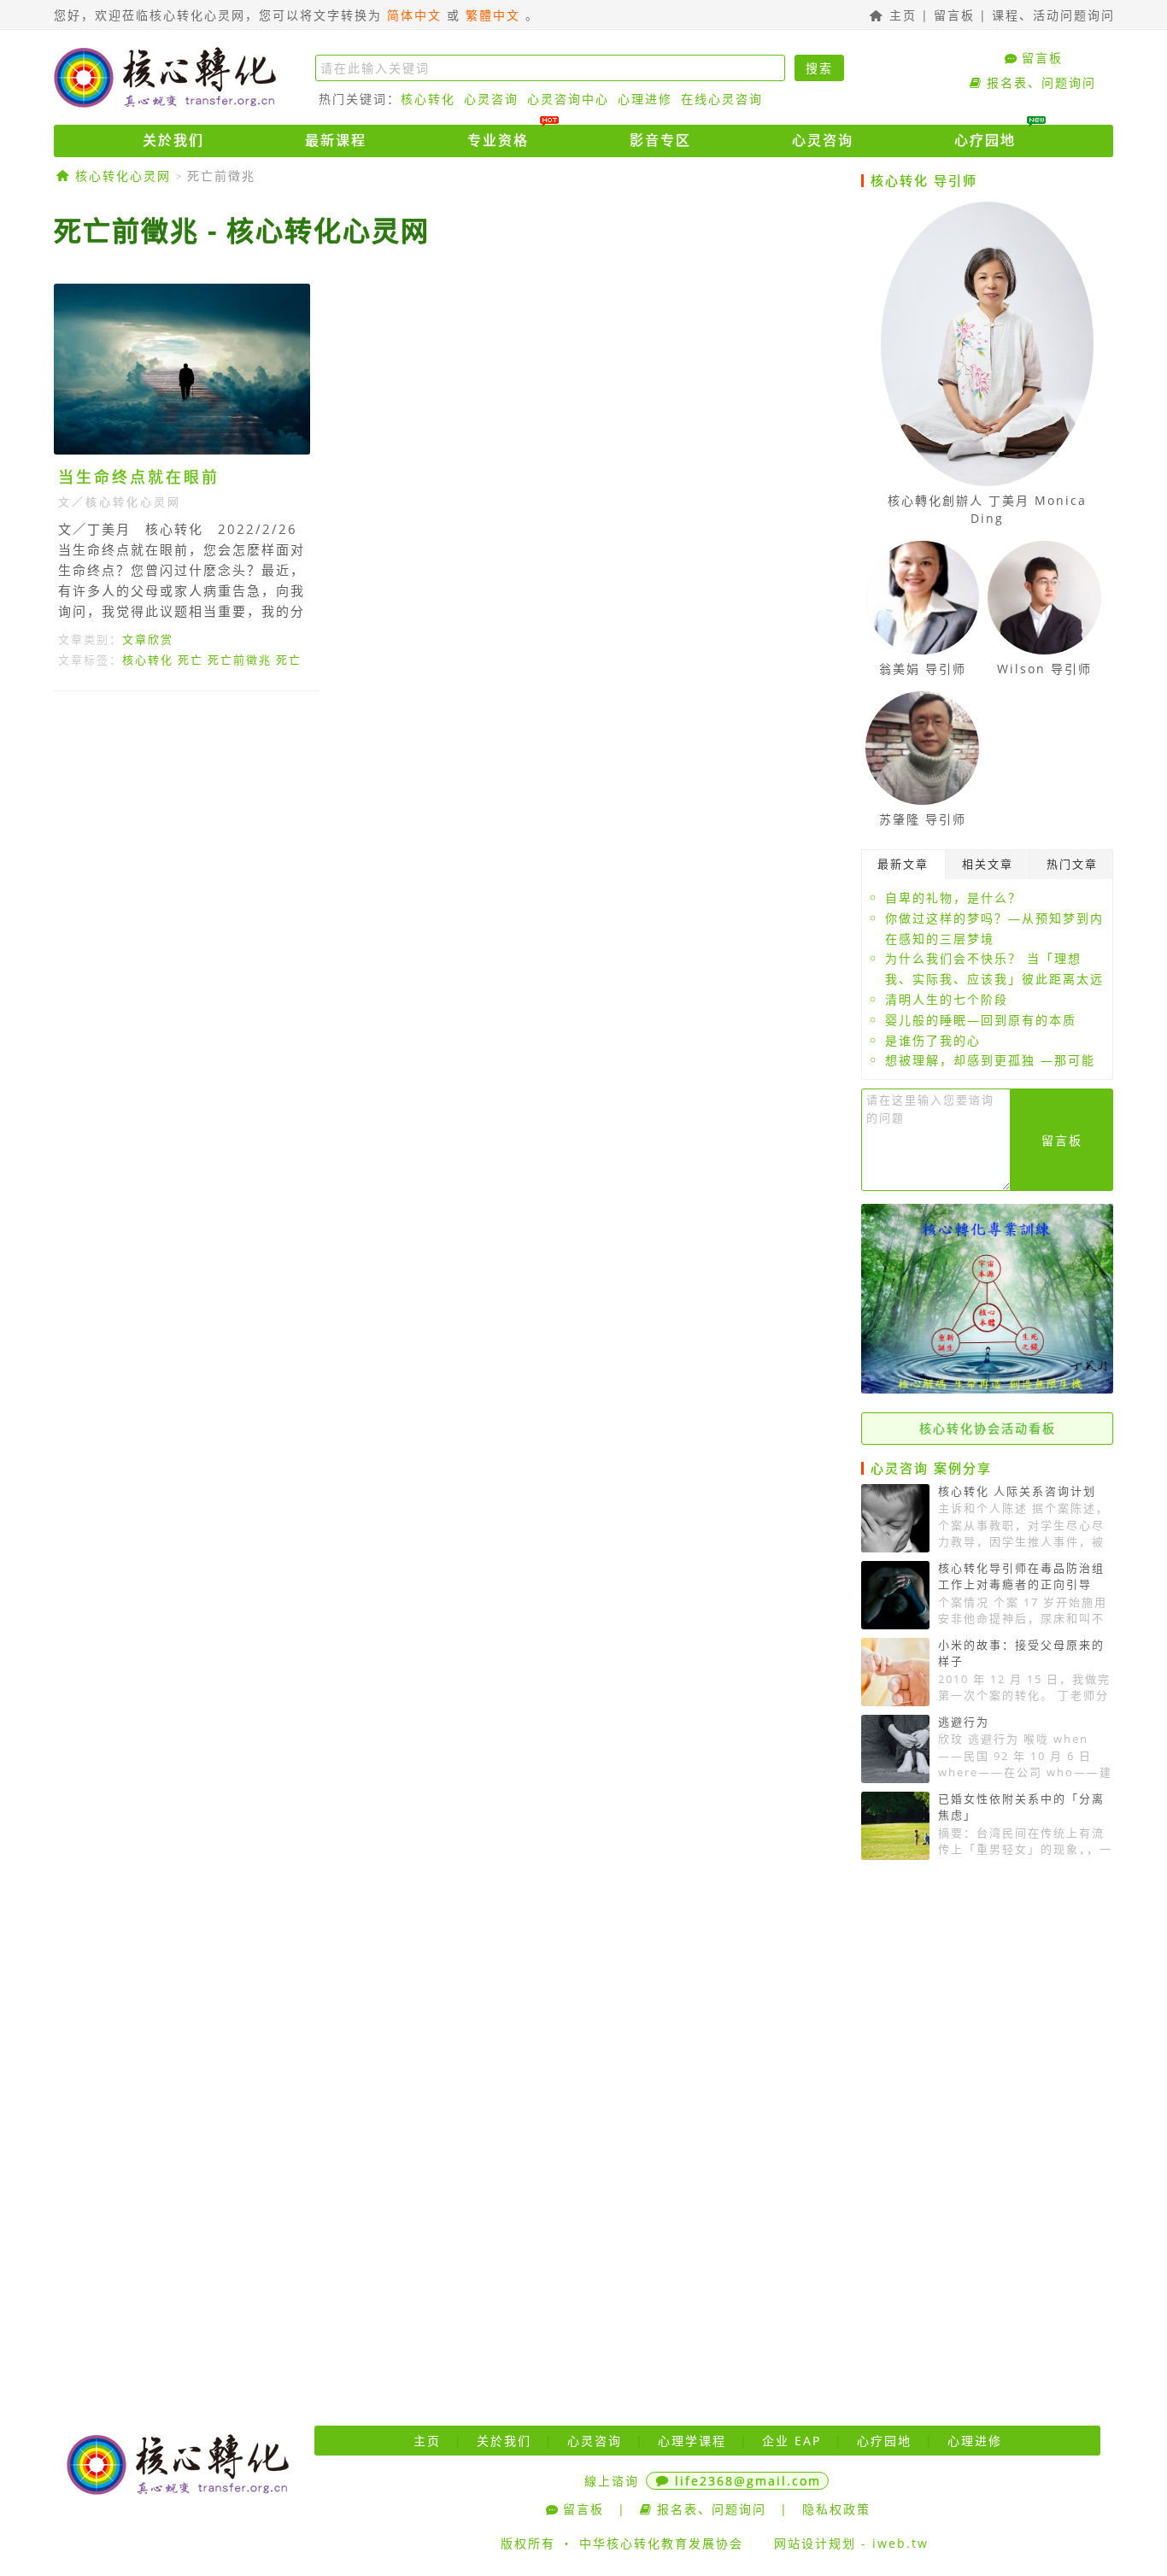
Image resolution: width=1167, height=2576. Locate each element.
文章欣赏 (148, 639)
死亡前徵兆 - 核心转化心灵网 (242, 230)
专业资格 (498, 140)
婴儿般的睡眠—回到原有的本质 (981, 1020)
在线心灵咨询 (722, 99)
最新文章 (903, 864)
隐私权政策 (836, 2509)
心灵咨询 (491, 99)
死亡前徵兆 (221, 176)
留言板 (954, 15)
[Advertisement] (451, 861)
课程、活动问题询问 (1053, 15)
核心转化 (428, 99)
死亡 (191, 660)
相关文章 (988, 864)
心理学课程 (692, 2441)
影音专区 (660, 140)
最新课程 (336, 140)
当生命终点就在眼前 (139, 477)
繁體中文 (493, 15)
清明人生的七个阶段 (947, 999)
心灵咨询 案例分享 (931, 1468)
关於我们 (173, 140)
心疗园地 (985, 140)
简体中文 (414, 15)
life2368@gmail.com (748, 2481)
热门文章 (1072, 864)
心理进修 (645, 99)
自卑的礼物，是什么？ (953, 898)
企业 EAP (792, 2441)
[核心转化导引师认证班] (987, 1389)
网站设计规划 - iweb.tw (851, 2543)
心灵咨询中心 (568, 99)
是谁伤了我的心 (933, 1040)
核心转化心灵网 (165, 77)
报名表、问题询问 (1041, 82)
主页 (900, 15)
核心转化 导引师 (924, 180)
